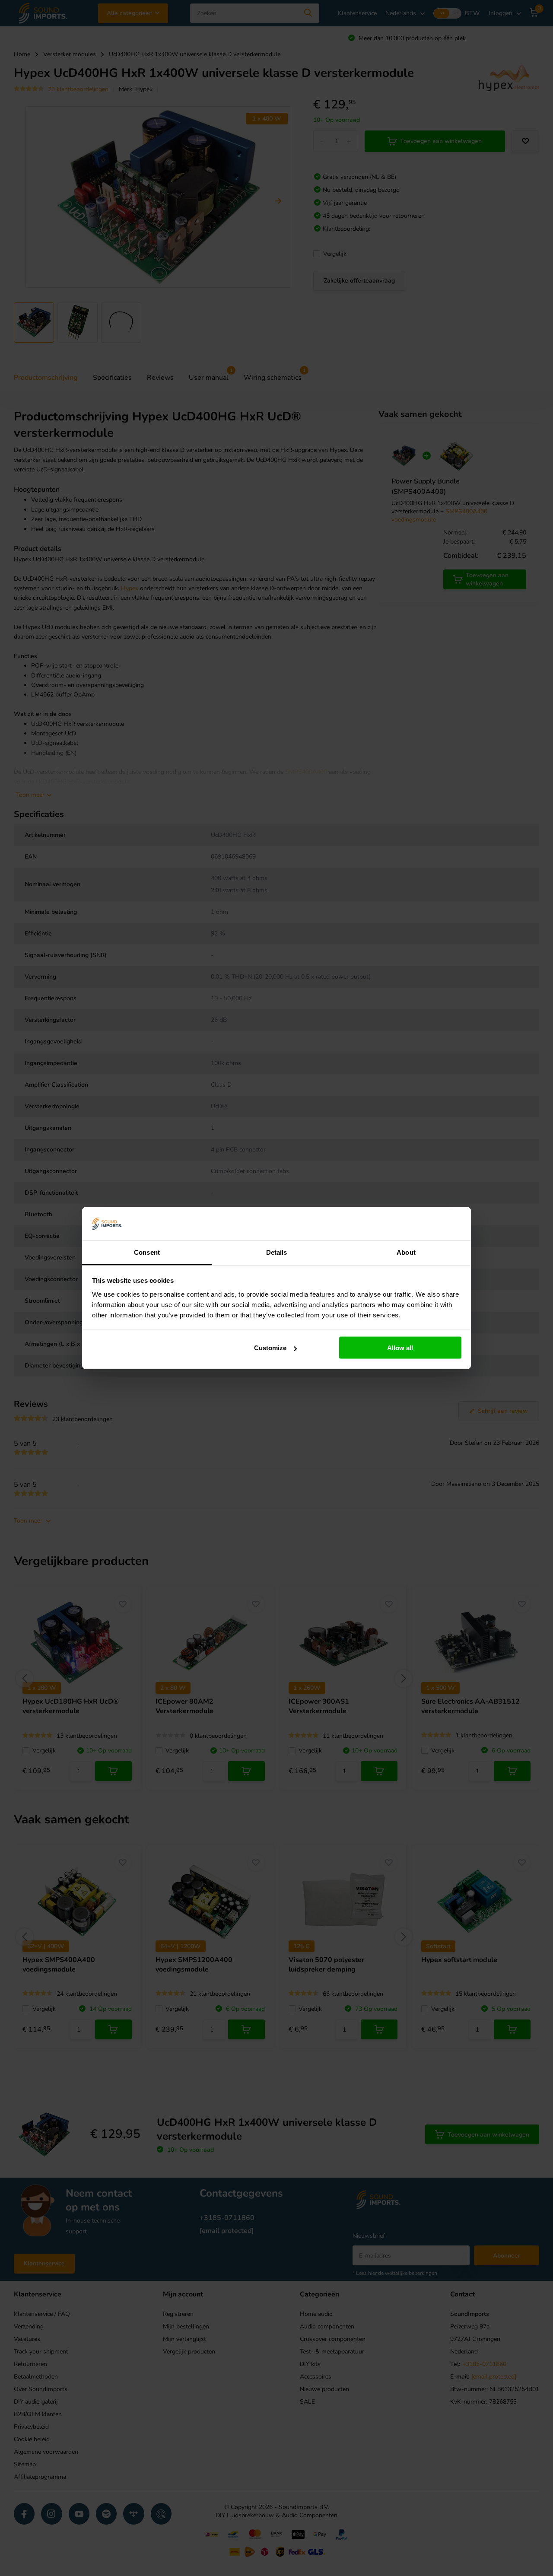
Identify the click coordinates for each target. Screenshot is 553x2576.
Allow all (400, 1348)
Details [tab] (277, 1252)
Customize (270, 1348)
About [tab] (406, 1252)
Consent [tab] (147, 1252)
